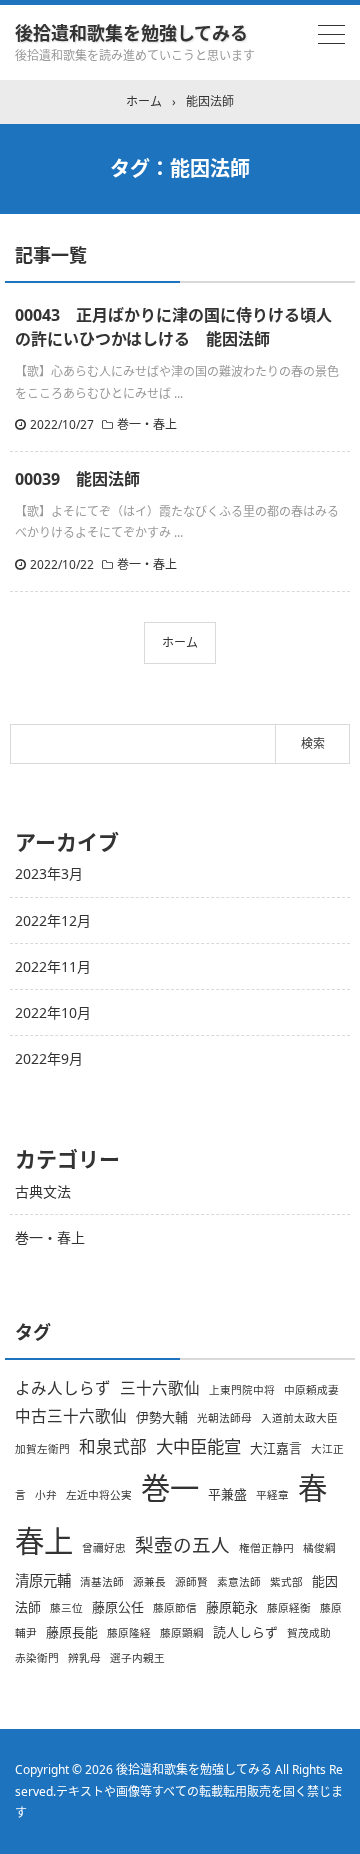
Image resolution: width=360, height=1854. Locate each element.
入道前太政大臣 (299, 1418)
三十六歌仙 (160, 1388)
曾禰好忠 (104, 1548)
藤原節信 (175, 1608)
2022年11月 (53, 966)
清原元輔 (43, 1580)
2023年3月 (49, 873)
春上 (44, 1541)
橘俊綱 (319, 1548)
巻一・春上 (147, 424)
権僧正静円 (266, 1548)
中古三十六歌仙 (71, 1416)
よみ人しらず (63, 1388)
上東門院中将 (242, 1390)
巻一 (170, 1488)
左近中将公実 (99, 1495)
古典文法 (43, 1191)
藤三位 (66, 1608)
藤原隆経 (129, 1633)
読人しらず (245, 1632)
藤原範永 (232, 1607)
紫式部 (286, 1582)
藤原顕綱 (182, 1633)
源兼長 (149, 1582)
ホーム (180, 642)
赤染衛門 (37, 1658)
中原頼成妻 (311, 1390)
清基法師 (102, 1582)
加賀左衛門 (42, 1449)
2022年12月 (53, 920)
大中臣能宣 (198, 1446)
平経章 (272, 1495)
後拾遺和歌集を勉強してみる (131, 33)
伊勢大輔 (162, 1417)
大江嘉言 (276, 1448)
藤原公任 (118, 1607)
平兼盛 (227, 1494)
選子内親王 (137, 1658)
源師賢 (191, 1582)
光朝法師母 (224, 1418)
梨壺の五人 (182, 1544)
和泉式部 (113, 1446)
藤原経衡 (289, 1608)
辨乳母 (84, 1658)
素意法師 (239, 1582)
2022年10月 (53, 1012)
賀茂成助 (309, 1633)
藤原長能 (72, 1632)
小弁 (46, 1495)
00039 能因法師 (77, 479)
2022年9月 (49, 1058)
